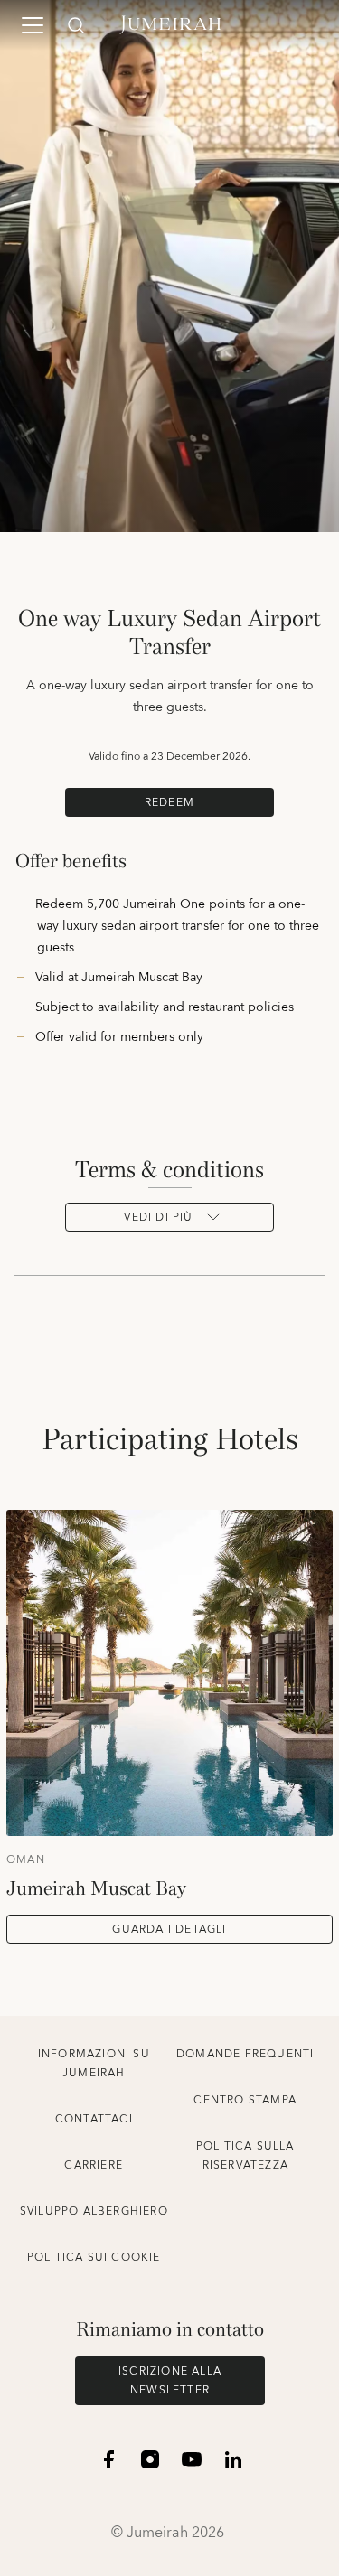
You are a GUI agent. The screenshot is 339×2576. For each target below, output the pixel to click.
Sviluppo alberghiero (94, 2211)
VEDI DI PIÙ (158, 1218)
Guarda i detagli (169, 1930)
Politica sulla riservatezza (245, 2156)
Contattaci (94, 2119)
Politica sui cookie (94, 2258)
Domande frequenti (245, 2054)
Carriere (94, 2165)
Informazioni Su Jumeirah (94, 2064)
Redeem (169, 803)
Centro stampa (245, 2100)
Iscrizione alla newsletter (170, 2381)
